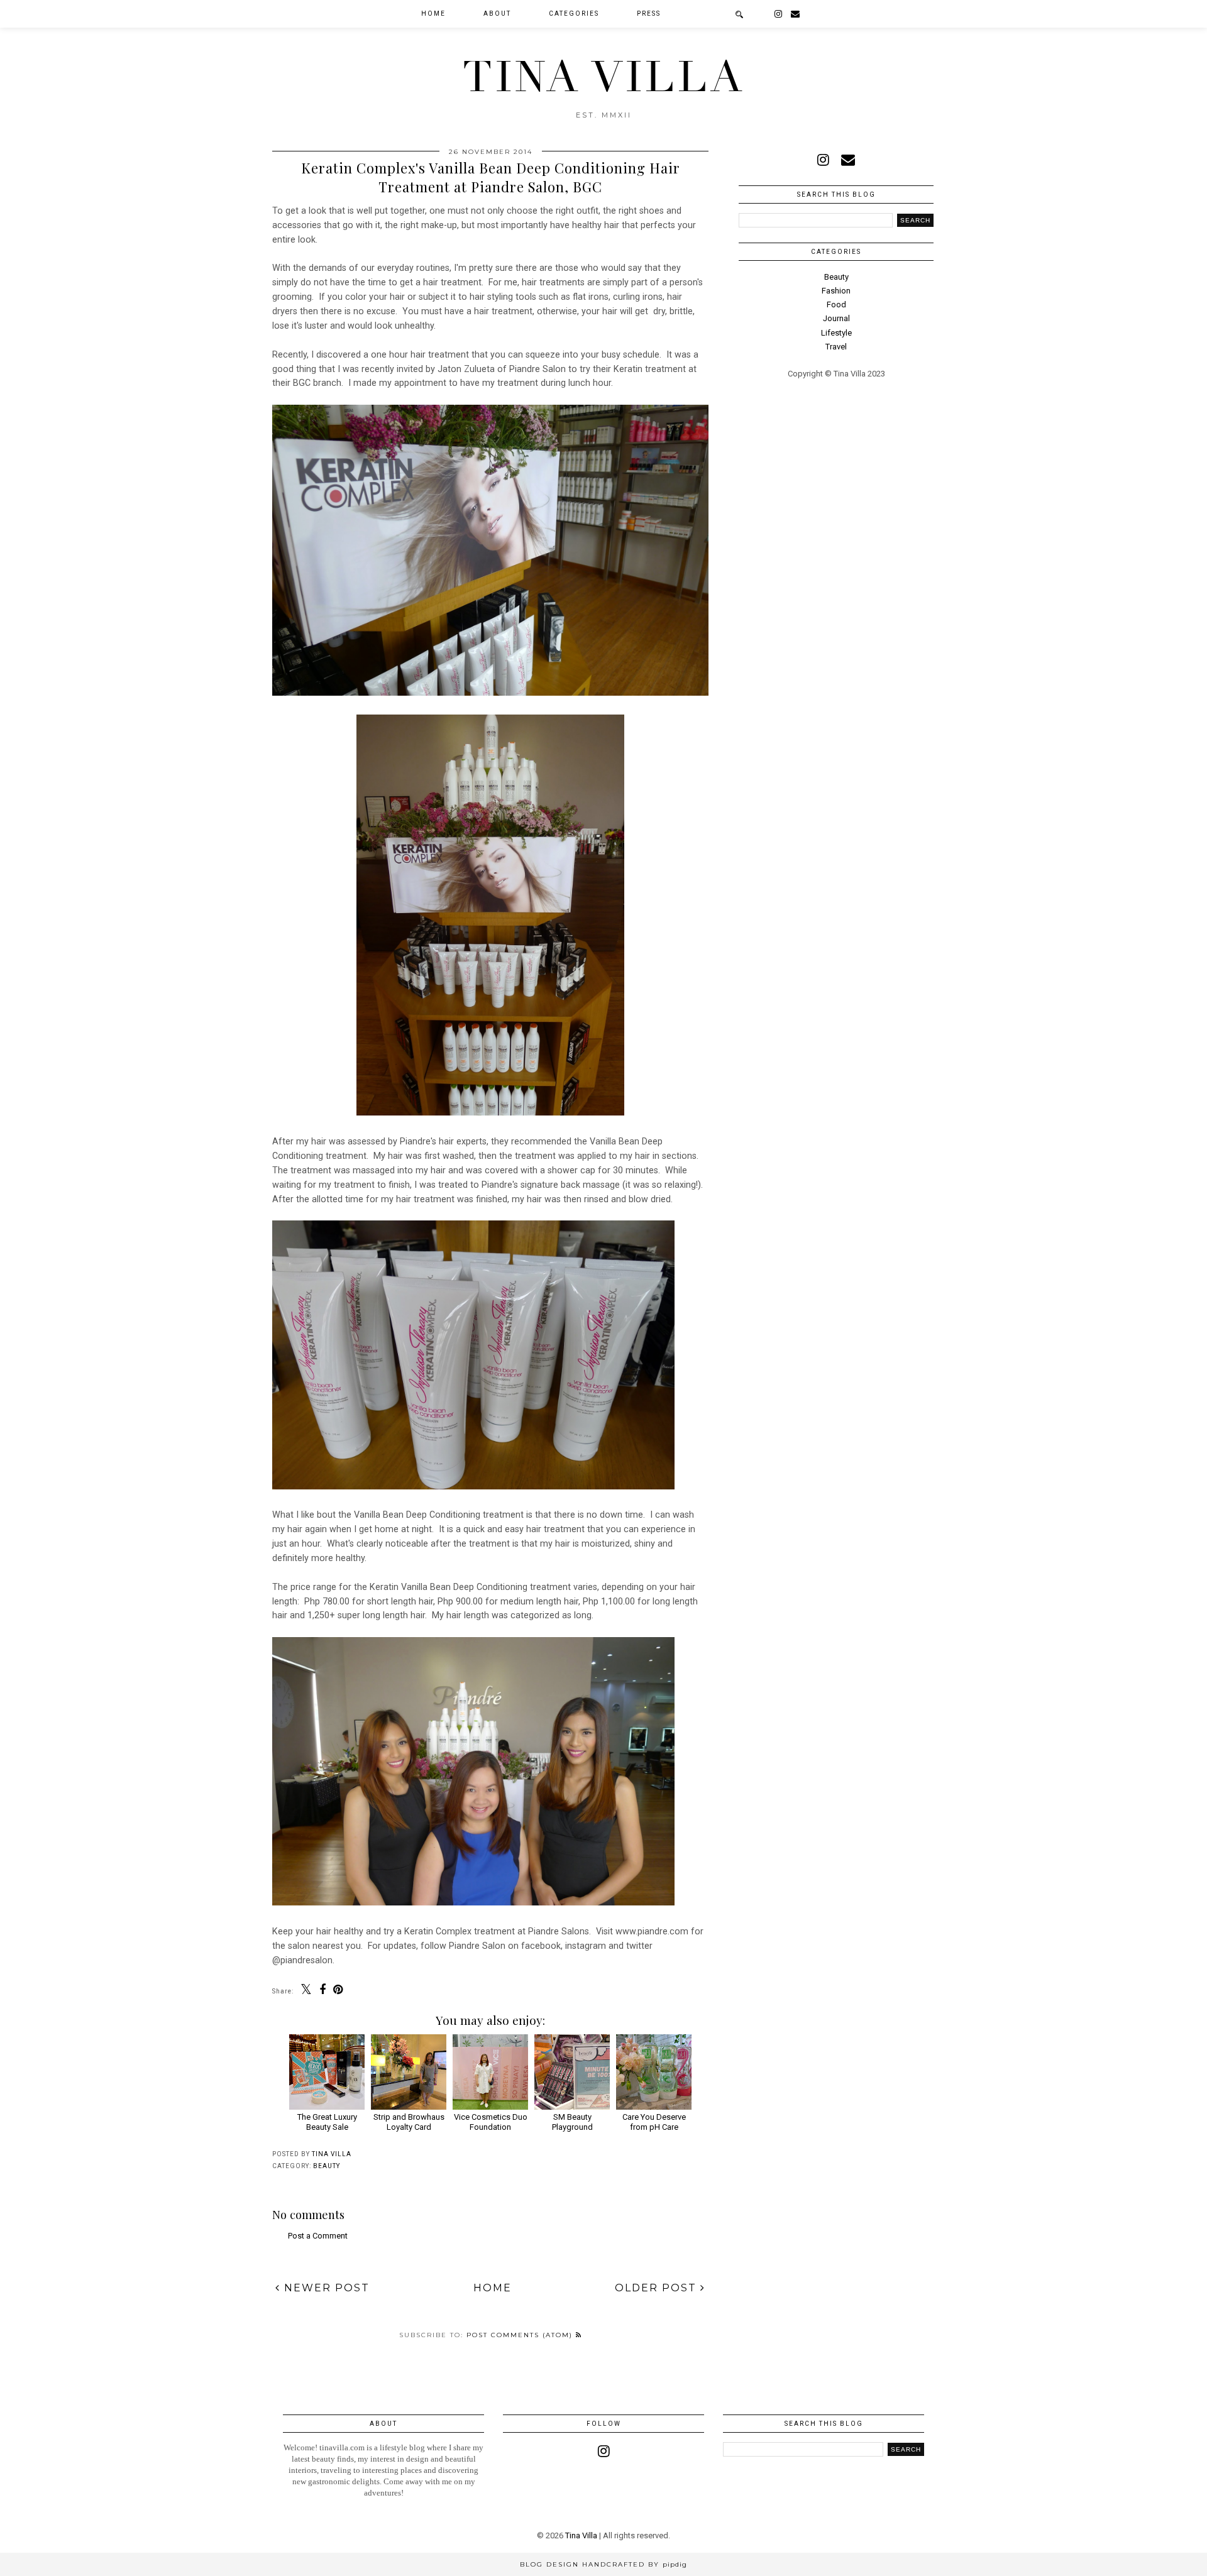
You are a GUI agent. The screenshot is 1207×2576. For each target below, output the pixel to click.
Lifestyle (836, 333)
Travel (836, 347)
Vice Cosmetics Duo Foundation (491, 2122)
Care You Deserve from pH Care (654, 2122)
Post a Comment (318, 2236)
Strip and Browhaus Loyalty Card (409, 2122)
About (497, 14)
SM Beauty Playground (572, 2122)
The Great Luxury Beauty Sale (327, 2122)
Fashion (836, 291)
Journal (836, 318)
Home (433, 14)
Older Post (658, 2288)
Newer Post (325, 2288)
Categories (574, 14)
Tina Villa (604, 77)
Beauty (327, 2166)
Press (649, 14)
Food (836, 304)
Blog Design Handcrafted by (603, 2564)
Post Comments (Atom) (521, 2335)
